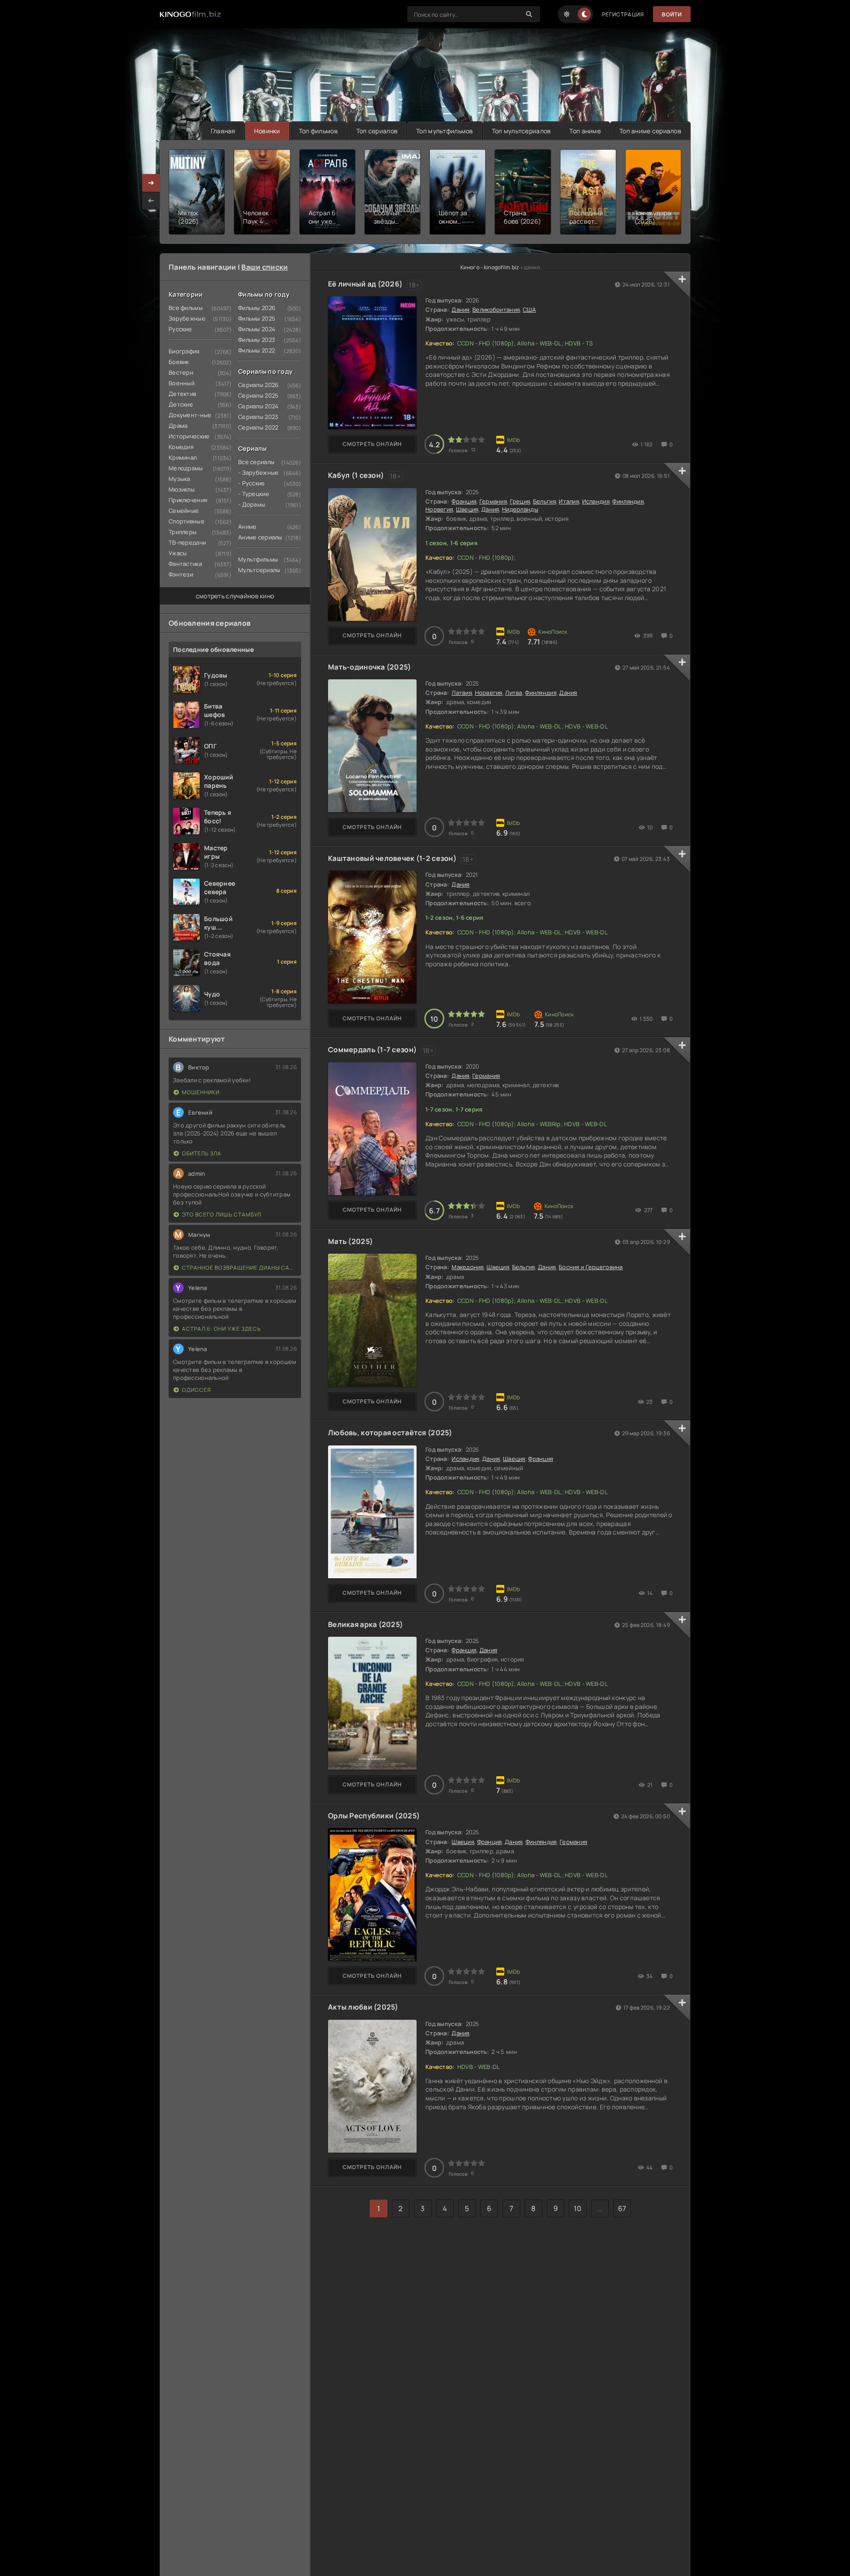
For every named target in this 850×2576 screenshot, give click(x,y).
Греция (520, 501)
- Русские (252, 483)
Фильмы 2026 (257, 308)
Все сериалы (256, 462)
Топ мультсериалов (522, 131)
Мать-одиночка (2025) (370, 667)
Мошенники (201, 1092)
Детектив (182, 394)
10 (578, 2208)
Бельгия (545, 501)
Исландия (596, 501)
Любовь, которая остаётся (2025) (390, 1433)
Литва (514, 693)
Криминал (183, 457)
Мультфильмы (258, 559)
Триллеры (183, 532)
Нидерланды (520, 509)
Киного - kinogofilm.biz (490, 267)
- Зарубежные (258, 473)
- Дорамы (252, 504)
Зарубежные (187, 318)
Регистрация (623, 14)
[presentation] (151, 201)
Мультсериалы (259, 570)
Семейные (184, 511)
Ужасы (178, 553)
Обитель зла (202, 1153)
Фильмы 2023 (257, 340)
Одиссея (197, 1390)
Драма (178, 426)
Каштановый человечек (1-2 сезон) (392, 858)
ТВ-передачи (187, 542)
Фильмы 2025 (257, 318)
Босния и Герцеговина (591, 1267)
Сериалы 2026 (258, 385)
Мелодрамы (186, 468)
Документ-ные (190, 415)
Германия (493, 501)
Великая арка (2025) (365, 1624)
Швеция (467, 509)
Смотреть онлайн (372, 444)
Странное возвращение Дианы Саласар (239, 1268)
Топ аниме (585, 131)
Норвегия (439, 509)
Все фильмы (186, 308)
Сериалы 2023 (258, 417)
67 (622, 2208)
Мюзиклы (182, 489)
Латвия (462, 693)
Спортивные (187, 521)
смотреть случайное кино (235, 596)
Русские (180, 329)
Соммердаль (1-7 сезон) (372, 1050)
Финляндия (628, 501)
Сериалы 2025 (258, 395)
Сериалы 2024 (258, 406)
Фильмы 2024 (257, 329)
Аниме (247, 527)
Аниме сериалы (260, 537)
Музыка (180, 479)
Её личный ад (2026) (365, 284)
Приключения (188, 500)
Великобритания (496, 310)
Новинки (267, 131)
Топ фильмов (318, 131)
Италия (569, 501)
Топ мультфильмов (444, 131)
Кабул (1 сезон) (356, 475)
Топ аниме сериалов (650, 131)
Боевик (179, 362)
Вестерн (181, 372)
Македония (468, 1267)
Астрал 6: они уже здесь (221, 1329)
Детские (181, 404)
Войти (672, 14)
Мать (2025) (350, 1241)
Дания (460, 310)
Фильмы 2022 (257, 350)
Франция (464, 501)
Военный (182, 383)
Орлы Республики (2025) (374, 1816)
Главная (223, 131)
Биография (184, 351)
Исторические (189, 436)
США (529, 310)
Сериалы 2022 (258, 427)
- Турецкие (254, 494)
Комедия (181, 447)
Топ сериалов (377, 131)
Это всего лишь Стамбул (222, 1214)
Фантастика (185, 564)
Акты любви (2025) (363, 2007)
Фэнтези (181, 574)
